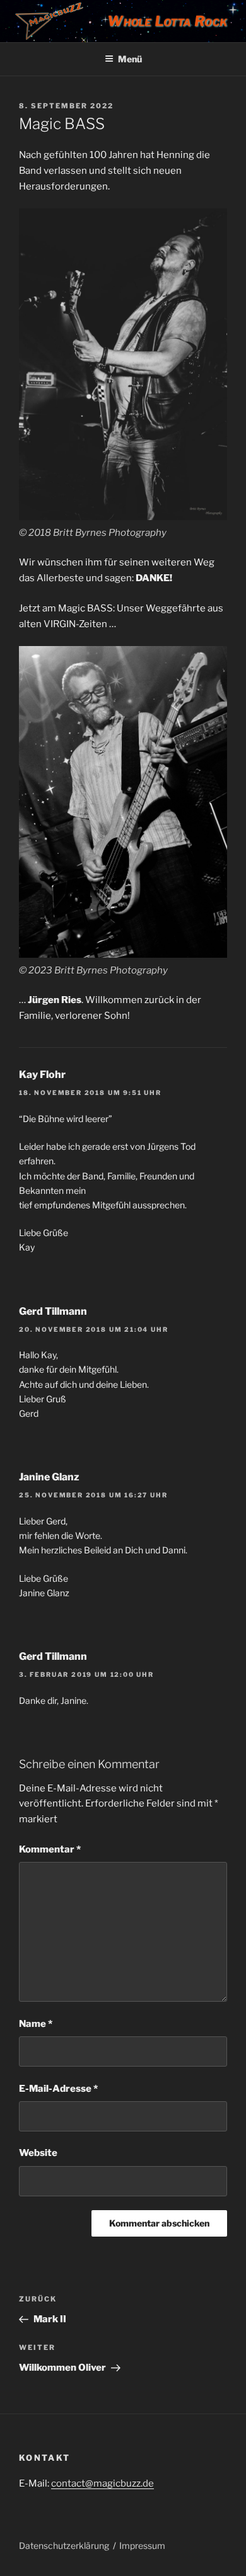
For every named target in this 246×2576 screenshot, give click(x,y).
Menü (130, 59)
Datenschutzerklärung (64, 2545)
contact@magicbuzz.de (102, 2483)
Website (38, 2153)
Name (36, 2024)
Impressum (142, 2545)
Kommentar (50, 1849)
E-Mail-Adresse (58, 2089)
